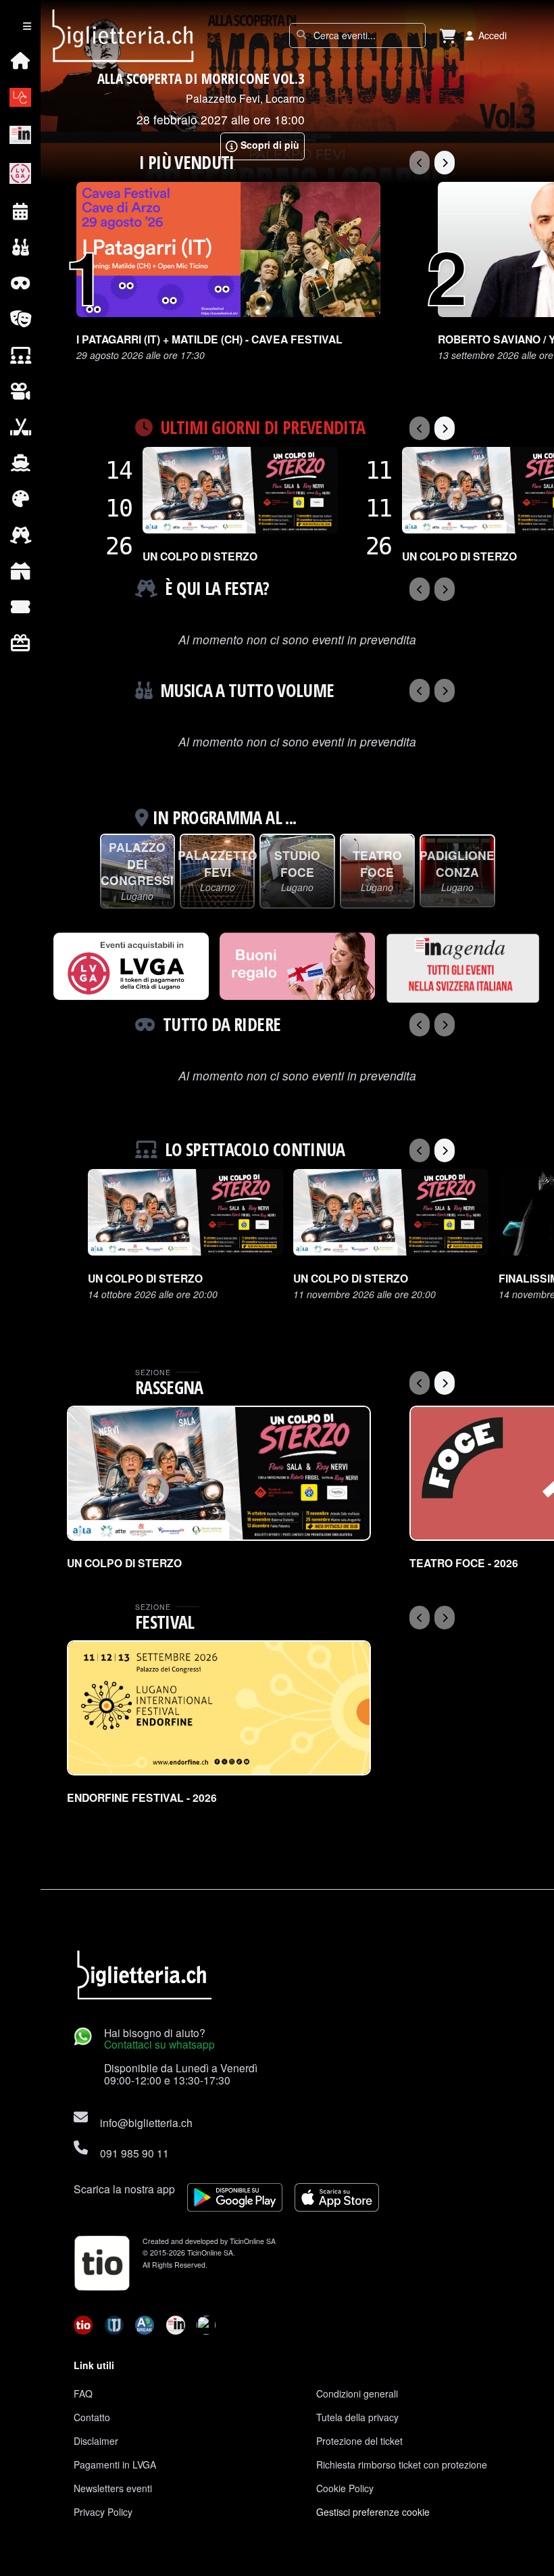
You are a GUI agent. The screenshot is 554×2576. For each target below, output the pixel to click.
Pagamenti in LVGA (115, 2464)
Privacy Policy (103, 2512)
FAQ (83, 2393)
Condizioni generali (357, 2393)
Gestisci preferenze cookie (373, 2512)
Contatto (92, 2417)
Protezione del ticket (359, 2441)
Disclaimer (96, 2441)
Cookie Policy (345, 2488)
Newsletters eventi (113, 2488)
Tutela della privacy (357, 2417)
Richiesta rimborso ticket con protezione (402, 2464)
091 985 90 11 (134, 2153)
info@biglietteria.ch (146, 2122)
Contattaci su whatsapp (159, 2044)
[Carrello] (448, 35)
